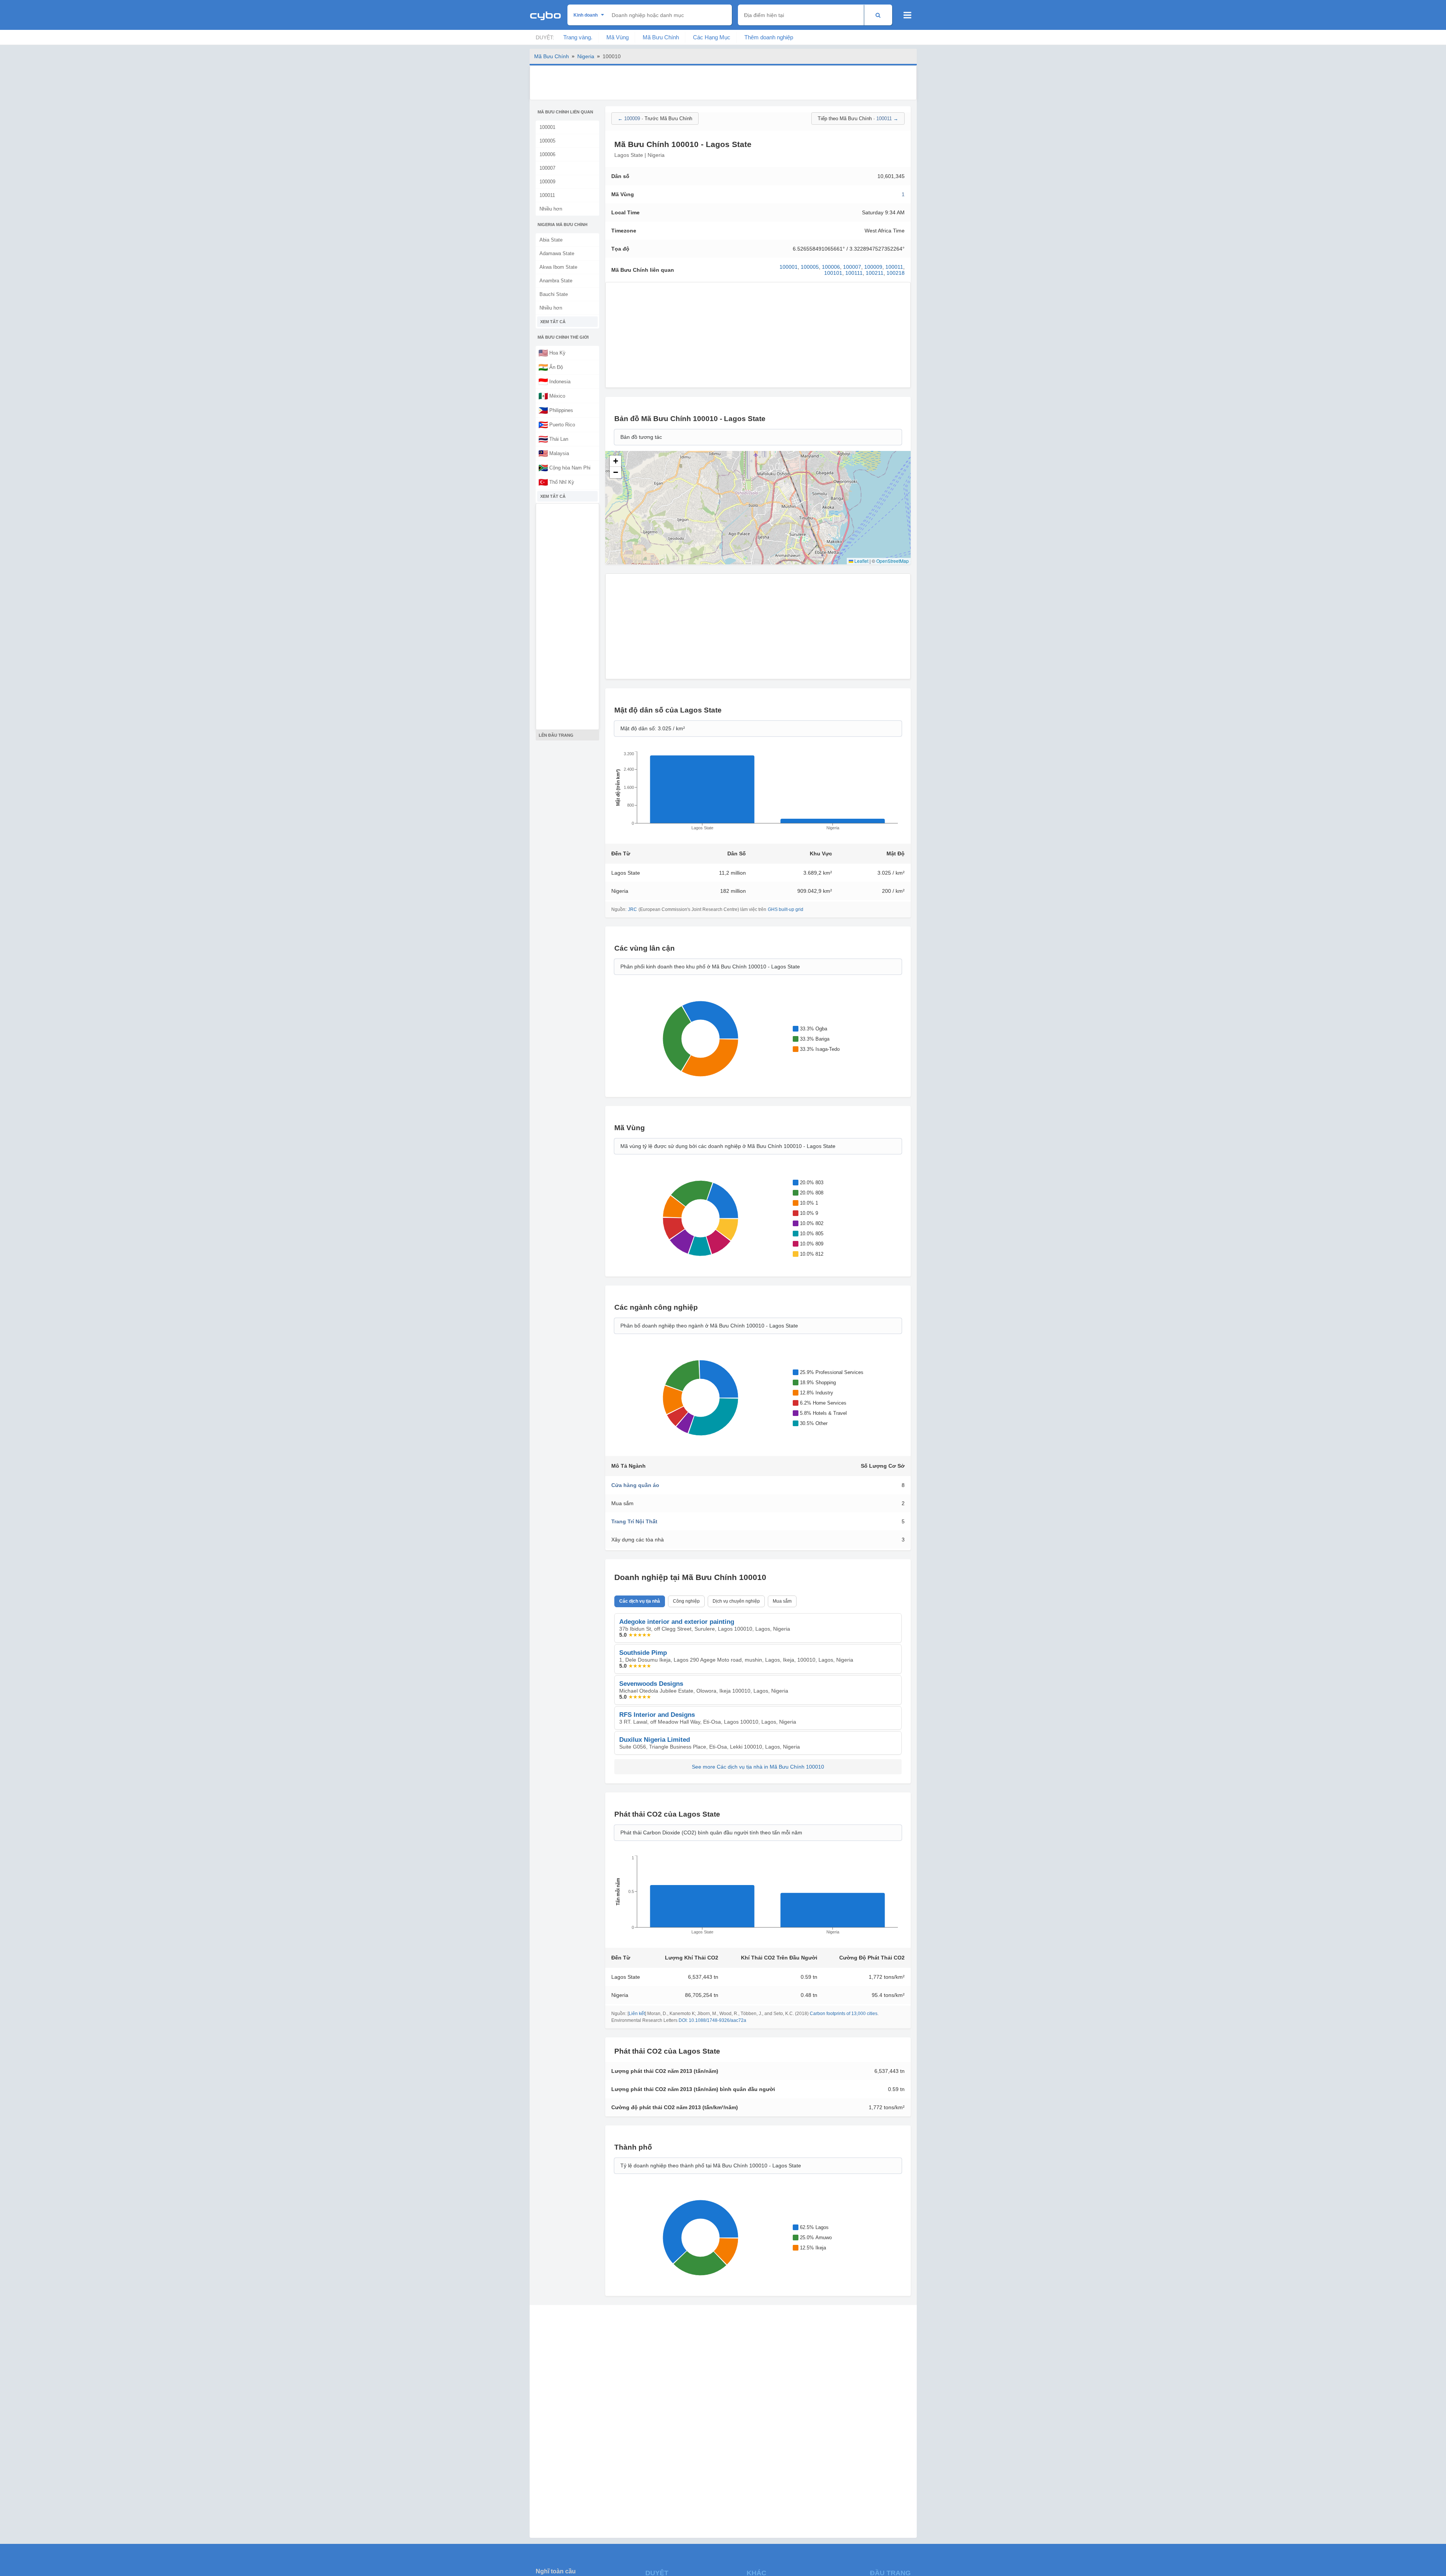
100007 (547, 168)
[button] (615, 461)
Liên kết (637, 2014)
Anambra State (556, 281)
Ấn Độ (551, 367)
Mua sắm (782, 1601)
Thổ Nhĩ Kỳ (556, 482)
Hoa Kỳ (552, 353)
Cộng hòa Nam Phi (564, 468)
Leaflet (861, 561)
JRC (632, 909)
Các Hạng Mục (712, 37)
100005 (547, 141)
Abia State (551, 240)
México (552, 396)
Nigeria (586, 56)
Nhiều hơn (551, 209)
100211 (875, 273)
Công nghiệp (686, 1601)
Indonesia (554, 381)
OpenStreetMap (893, 561)
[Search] (878, 15)
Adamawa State (557, 253)
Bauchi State (554, 294)
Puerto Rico (557, 424)
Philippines (556, 410)
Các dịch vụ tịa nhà (640, 1601)
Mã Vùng (618, 37)
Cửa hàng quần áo (635, 1485)
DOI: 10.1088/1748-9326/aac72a (712, 2020)
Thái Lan (553, 439)
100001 (547, 127)
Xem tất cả (553, 322)
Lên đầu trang (556, 735)
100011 (547, 195)
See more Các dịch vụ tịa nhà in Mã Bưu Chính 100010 (758, 1767)
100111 (854, 273)
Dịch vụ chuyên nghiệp (736, 1601)
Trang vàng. (578, 37)
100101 (833, 273)
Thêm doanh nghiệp (769, 37)
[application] (758, 793)
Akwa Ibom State (558, 267)
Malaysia (554, 453)
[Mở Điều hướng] (907, 15)
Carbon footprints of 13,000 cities (844, 2014)
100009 (547, 182)
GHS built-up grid (786, 909)
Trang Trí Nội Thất (634, 1521)
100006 (547, 154)
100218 (896, 273)
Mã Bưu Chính (661, 37)
